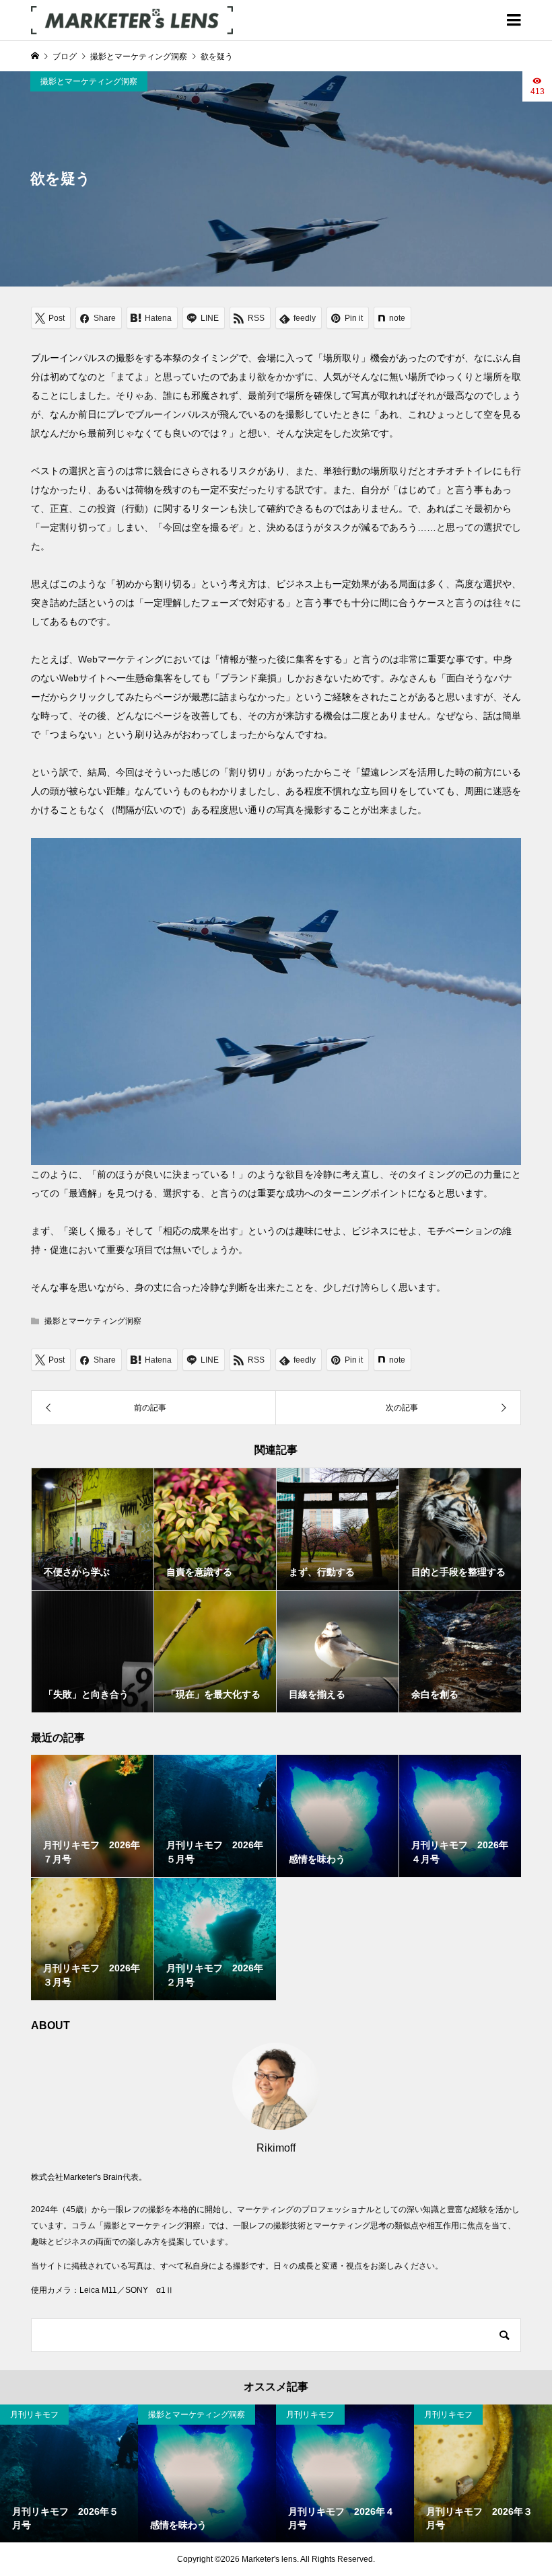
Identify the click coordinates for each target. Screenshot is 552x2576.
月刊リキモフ (34, 2415)
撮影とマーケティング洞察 (89, 81)
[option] (69, 2473)
